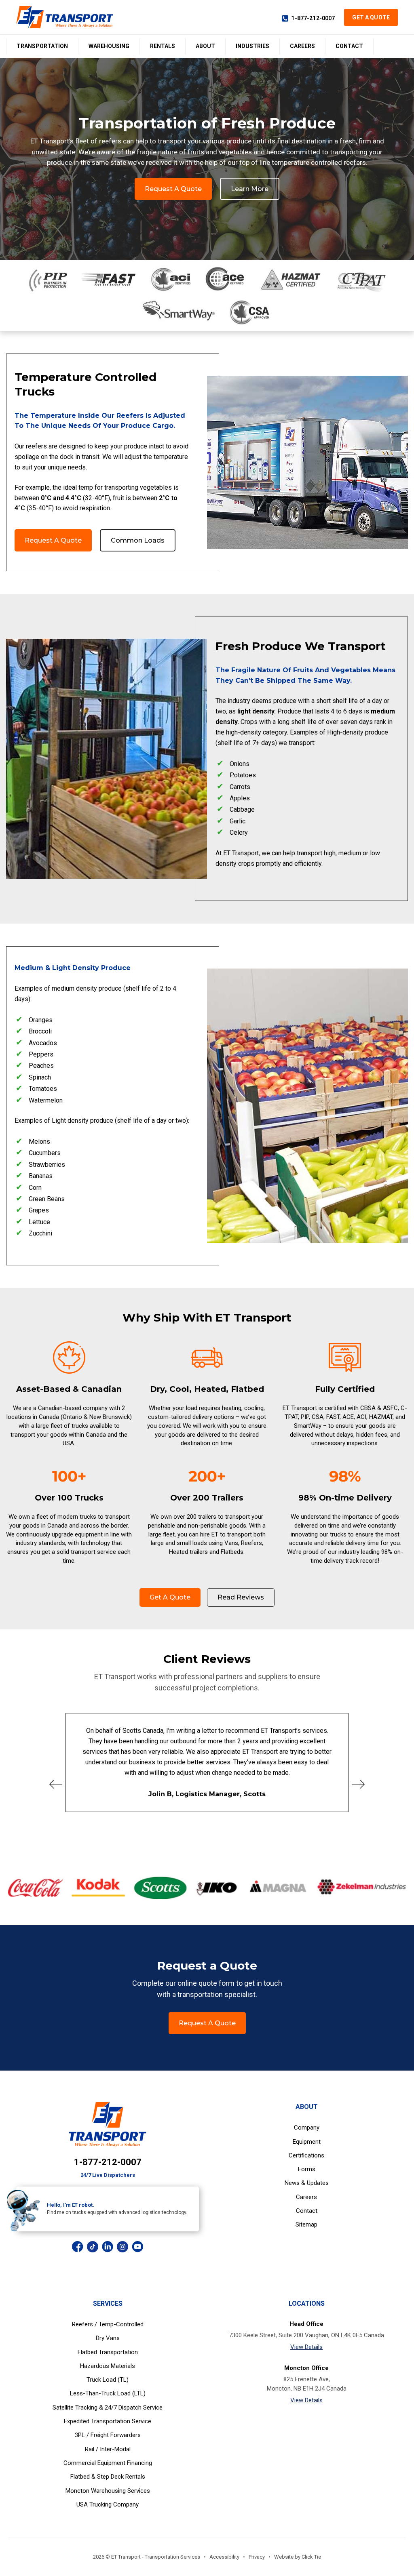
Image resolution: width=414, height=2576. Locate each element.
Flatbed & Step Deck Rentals (108, 2477)
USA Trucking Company (108, 2504)
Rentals (163, 46)
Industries (252, 46)
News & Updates (307, 2183)
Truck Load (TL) (108, 2380)
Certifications (306, 2155)
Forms (307, 2169)
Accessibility (224, 2557)
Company (307, 2128)
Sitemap (306, 2225)
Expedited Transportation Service (108, 2421)
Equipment (307, 2142)
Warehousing (109, 46)
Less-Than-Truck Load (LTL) (108, 2393)
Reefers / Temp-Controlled (108, 2324)
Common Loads (138, 540)
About (205, 46)
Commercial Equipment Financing (108, 2463)
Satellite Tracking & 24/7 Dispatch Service (108, 2408)
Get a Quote (371, 17)
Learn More (250, 189)
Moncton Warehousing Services (108, 2491)
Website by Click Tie (298, 2557)
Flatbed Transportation (108, 2352)
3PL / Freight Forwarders (108, 2435)
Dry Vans (108, 2338)
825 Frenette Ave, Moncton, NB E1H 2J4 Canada (307, 2384)
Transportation (42, 46)
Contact (349, 46)
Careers (302, 46)
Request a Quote (173, 189)
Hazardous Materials (108, 2366)
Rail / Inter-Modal (108, 2449)
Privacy (257, 2557)
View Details (306, 2347)
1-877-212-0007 (313, 18)
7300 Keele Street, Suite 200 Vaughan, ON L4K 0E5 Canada (306, 2335)
